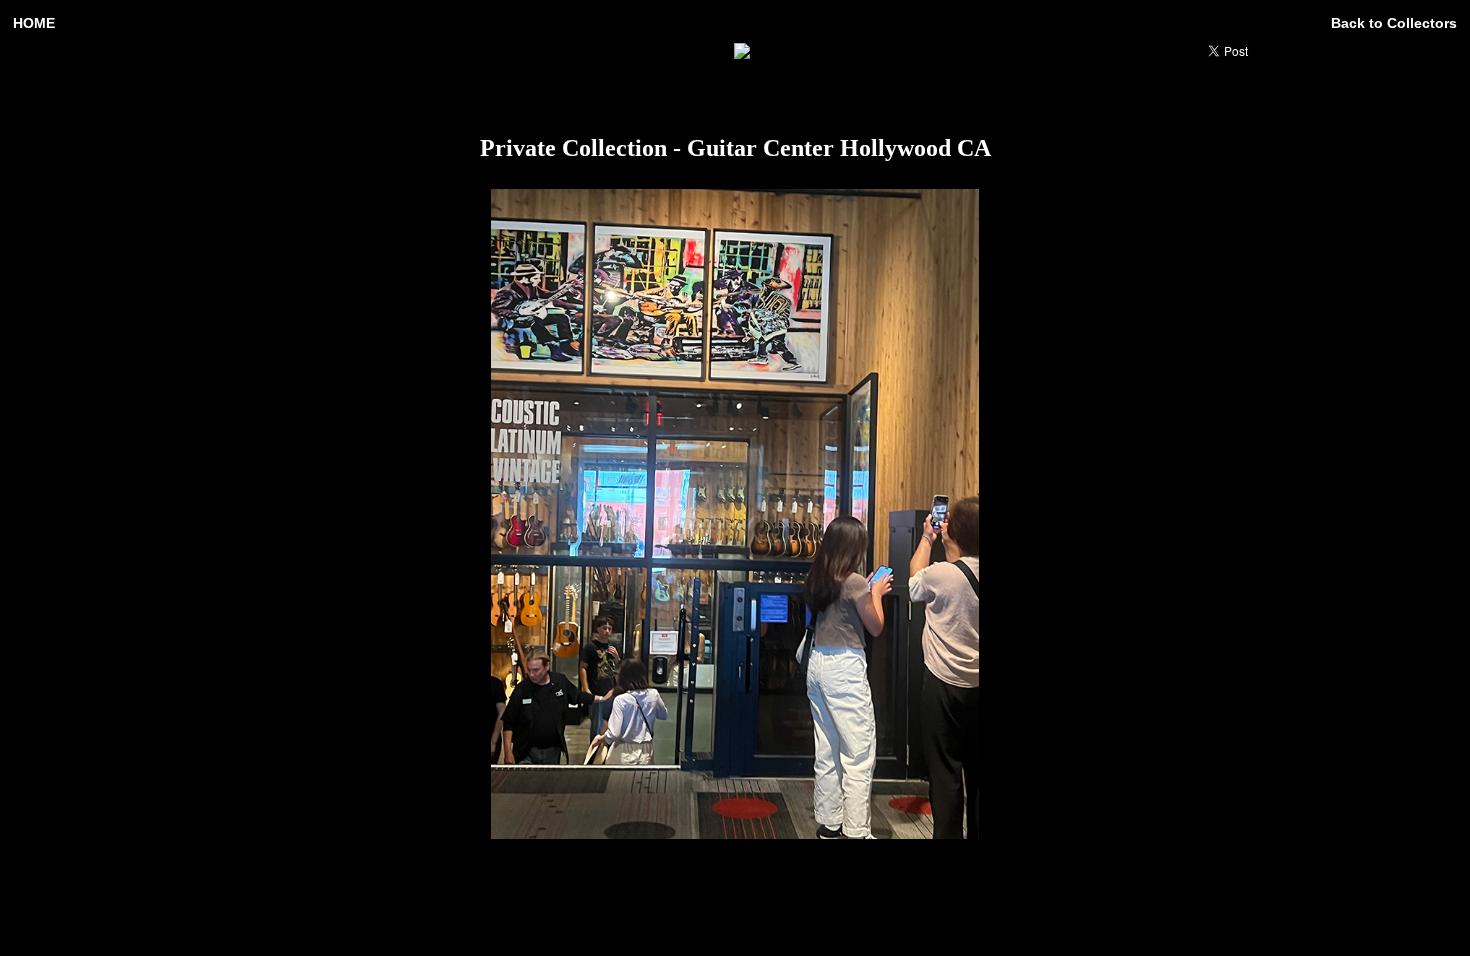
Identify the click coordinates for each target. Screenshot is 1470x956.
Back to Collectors (1394, 23)
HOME (34, 23)
